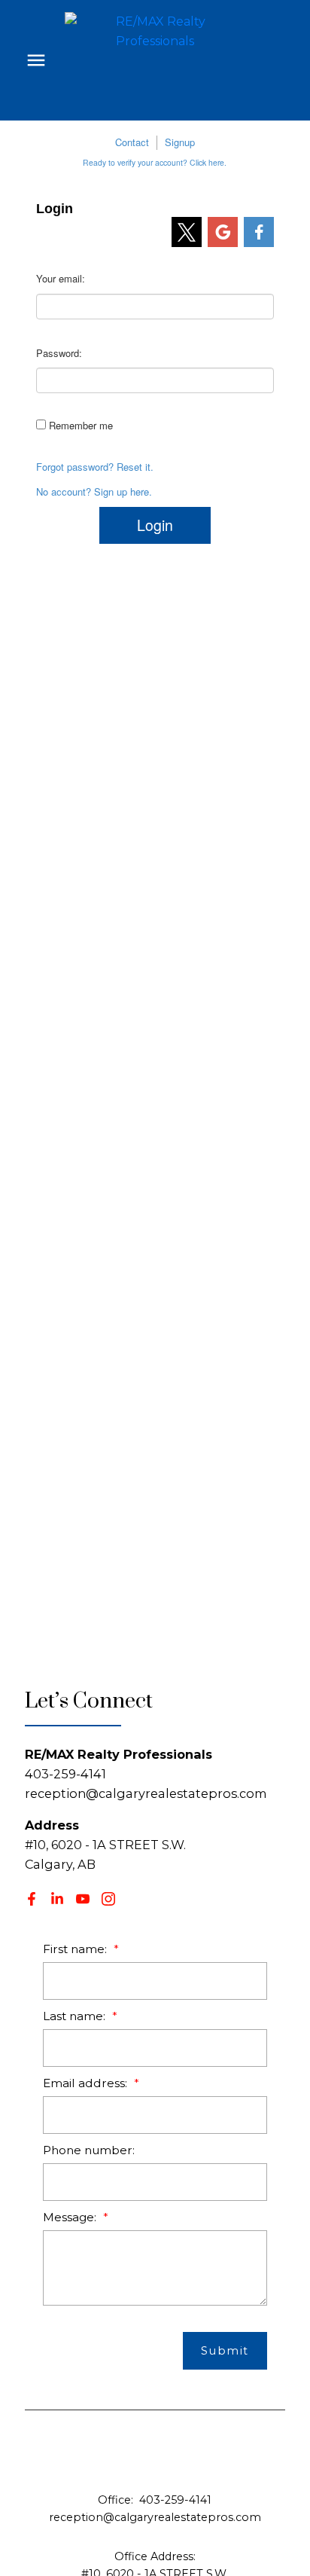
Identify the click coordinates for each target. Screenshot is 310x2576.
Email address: (87, 2083)
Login (155, 525)
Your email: (61, 278)
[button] (32, 1899)
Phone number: (89, 2150)
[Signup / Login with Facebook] (259, 232)
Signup (180, 142)
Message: (71, 2217)
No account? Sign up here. (94, 492)
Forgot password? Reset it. (95, 467)
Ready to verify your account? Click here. (155, 162)
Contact (132, 142)
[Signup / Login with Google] (223, 232)
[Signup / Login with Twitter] (187, 232)
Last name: (76, 2016)
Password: (59, 353)
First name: (76, 1949)
